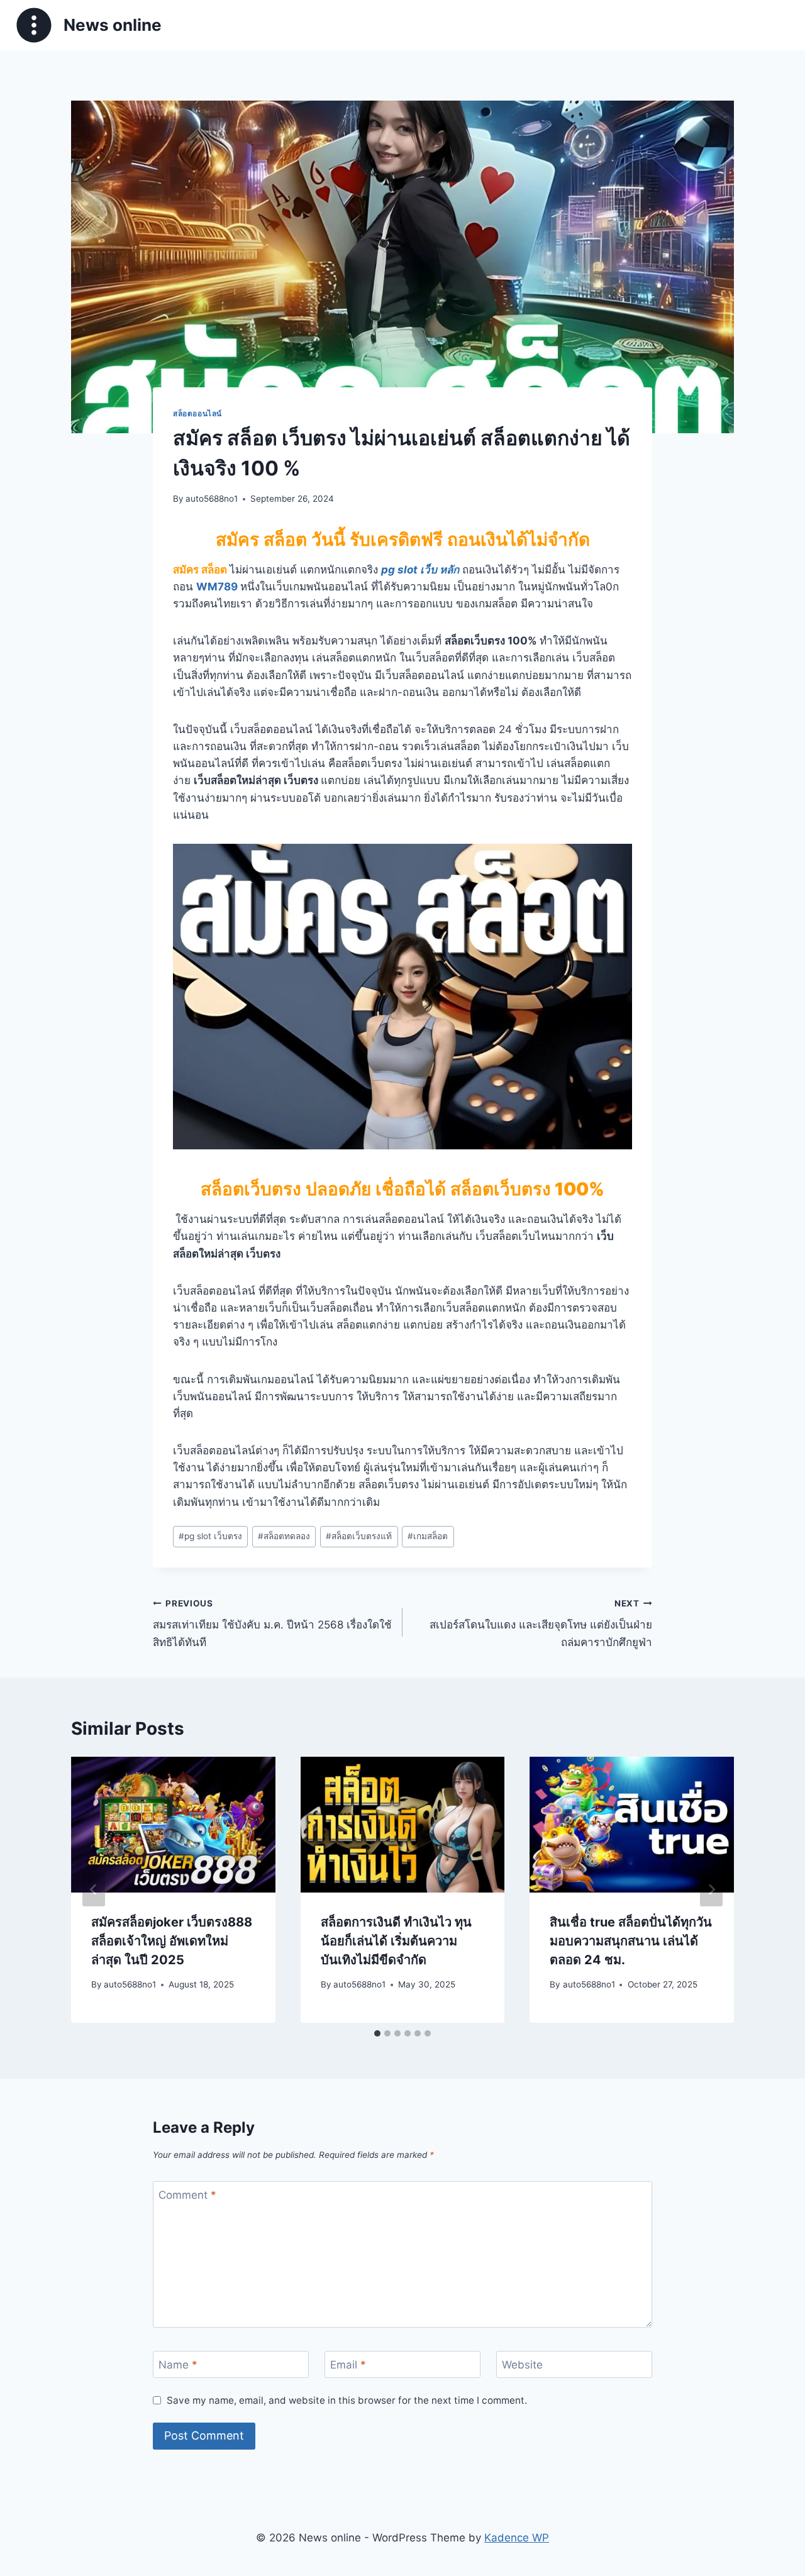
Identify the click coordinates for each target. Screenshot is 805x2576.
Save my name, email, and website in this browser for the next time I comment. (347, 2400)
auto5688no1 (212, 499)
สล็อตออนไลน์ (197, 413)
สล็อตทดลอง (284, 1536)
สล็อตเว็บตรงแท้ (359, 1536)
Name (178, 2365)
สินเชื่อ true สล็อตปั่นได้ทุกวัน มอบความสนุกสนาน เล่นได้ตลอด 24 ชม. (631, 1941)
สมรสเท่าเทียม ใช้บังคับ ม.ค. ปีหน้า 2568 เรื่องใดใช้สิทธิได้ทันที (272, 1623)
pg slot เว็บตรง (210, 1536)
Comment (187, 2195)
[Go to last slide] (94, 1889)
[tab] (377, 2033)
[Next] (711, 1889)
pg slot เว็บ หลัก (420, 570)
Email (348, 2365)
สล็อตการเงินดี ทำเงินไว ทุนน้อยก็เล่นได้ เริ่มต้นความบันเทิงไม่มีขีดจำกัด (396, 1941)
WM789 (217, 587)
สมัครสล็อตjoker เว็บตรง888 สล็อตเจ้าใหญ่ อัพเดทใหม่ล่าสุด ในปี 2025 (172, 1941)
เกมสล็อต (428, 1536)
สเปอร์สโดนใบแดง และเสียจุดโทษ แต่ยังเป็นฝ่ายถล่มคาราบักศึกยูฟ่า (541, 1623)
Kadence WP (517, 2538)
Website (522, 2365)
